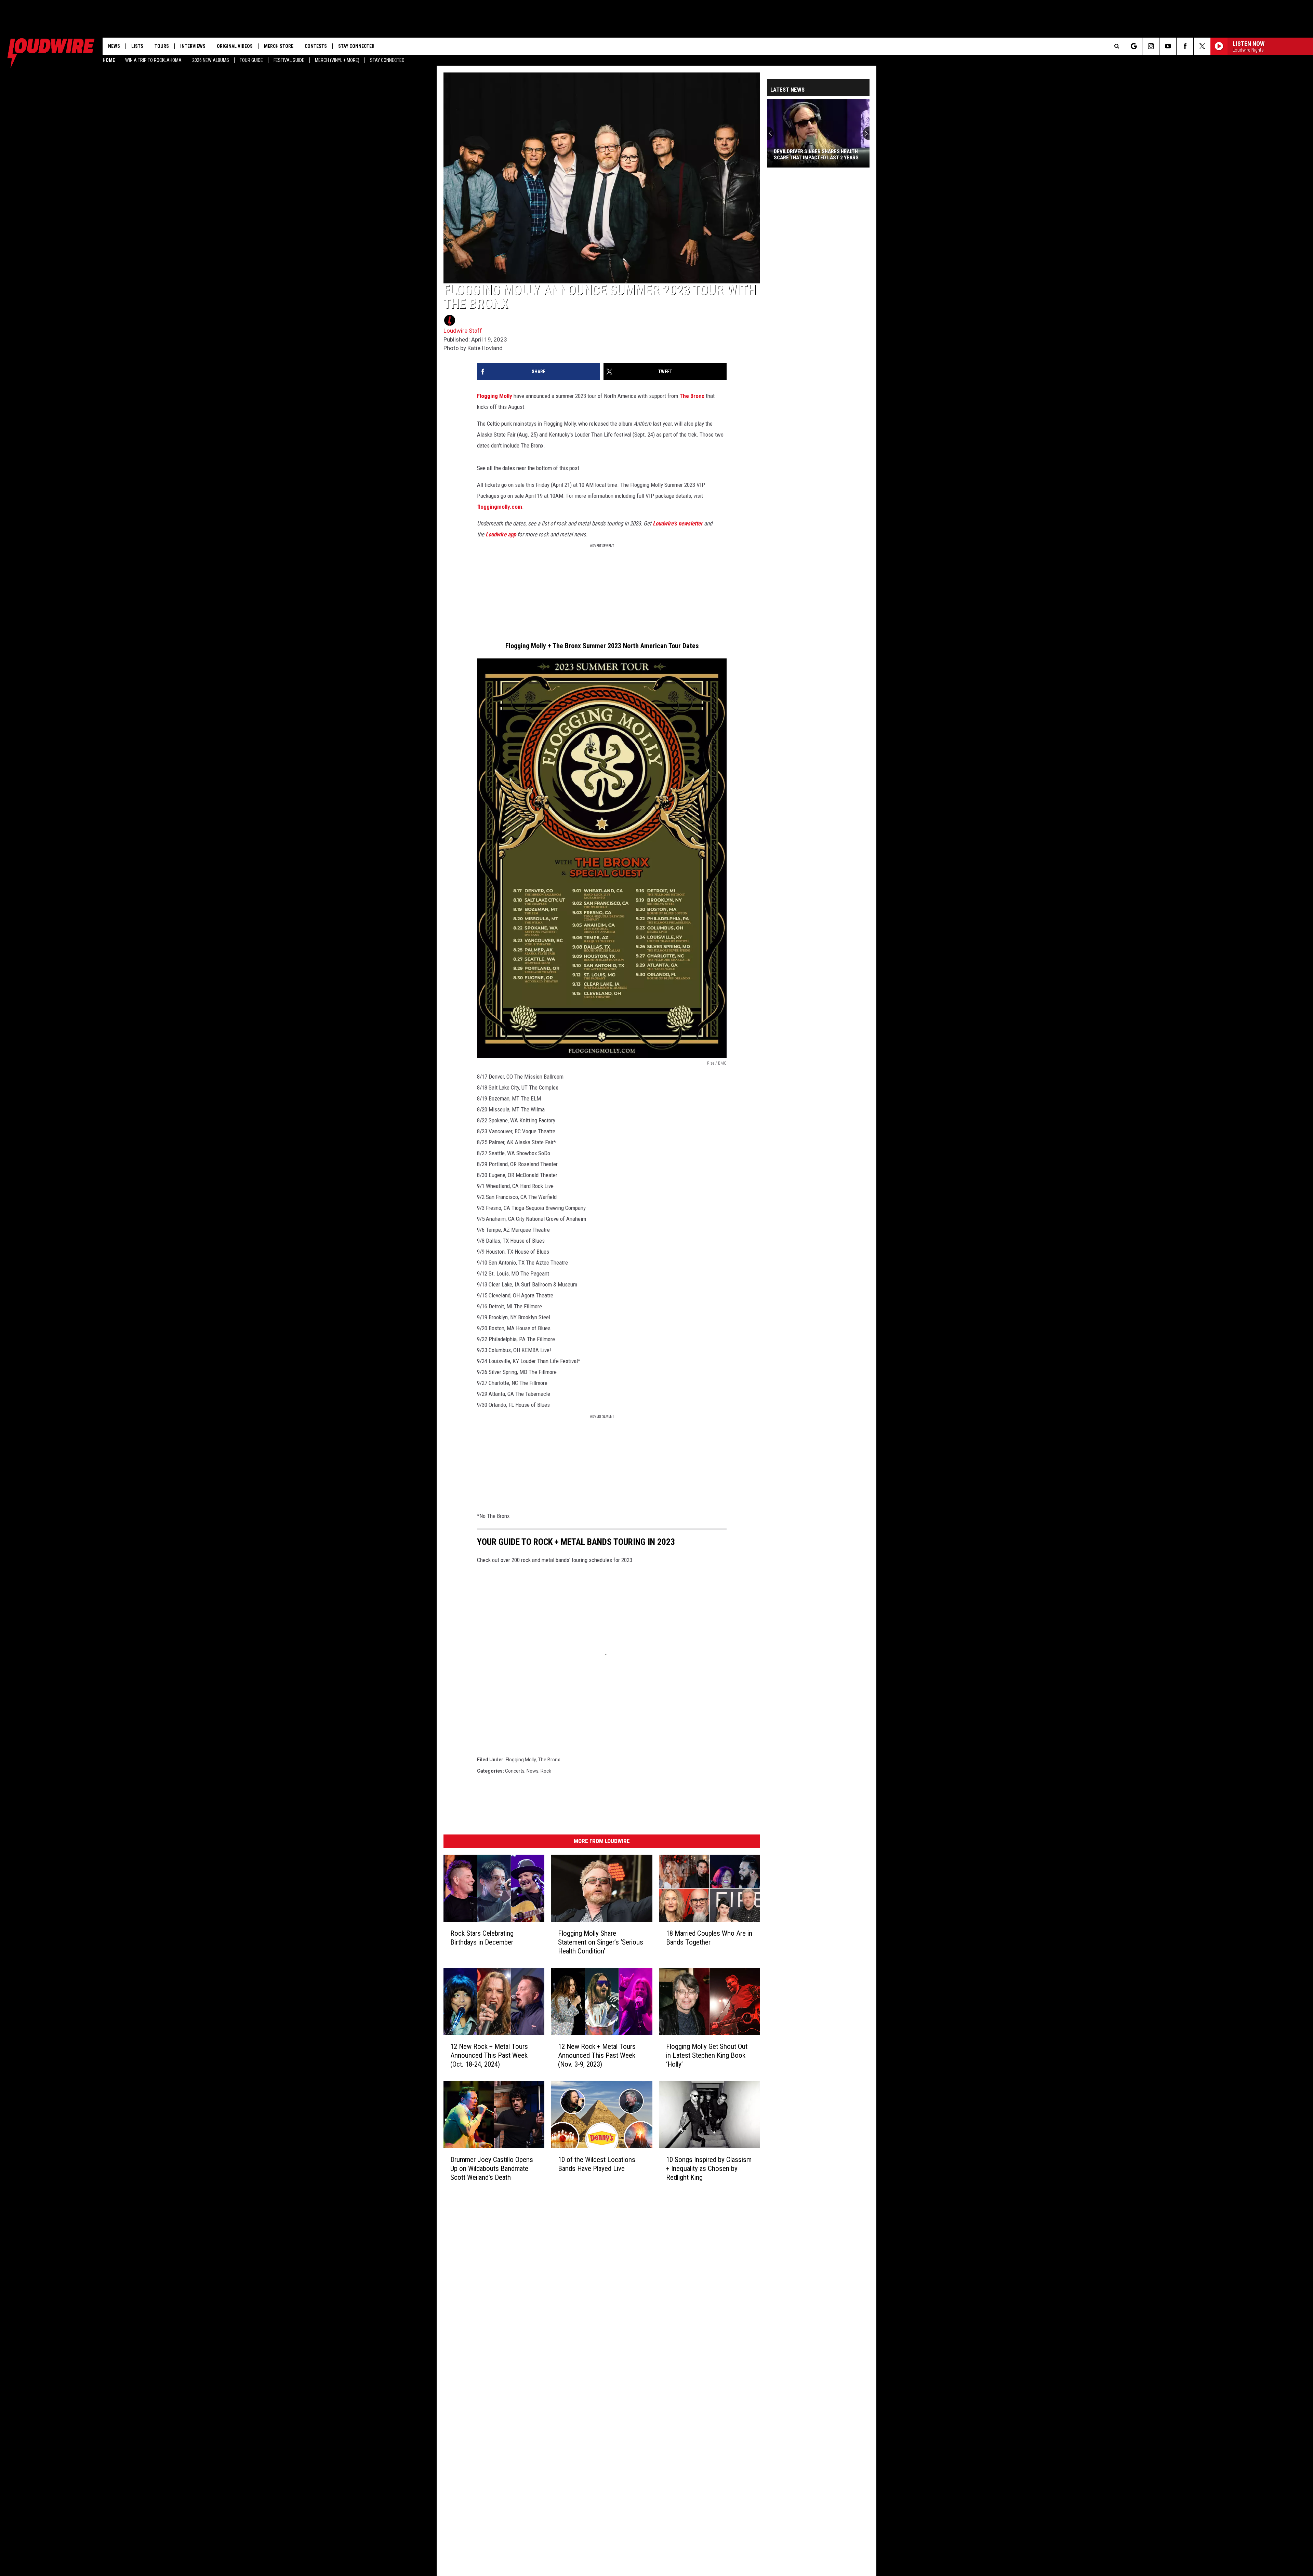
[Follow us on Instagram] (1151, 46)
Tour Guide (251, 60)
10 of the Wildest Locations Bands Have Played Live (597, 2164)
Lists (137, 46)
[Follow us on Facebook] (1185, 46)
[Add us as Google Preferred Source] (1134, 46)
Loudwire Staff (463, 331)
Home (109, 60)
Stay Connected (387, 60)
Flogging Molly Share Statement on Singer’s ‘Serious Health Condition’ (601, 1942)
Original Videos (235, 46)
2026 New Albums (211, 60)
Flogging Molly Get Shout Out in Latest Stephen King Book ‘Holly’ (707, 2055)
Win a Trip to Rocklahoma (153, 60)
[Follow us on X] (1202, 46)
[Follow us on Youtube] (1168, 46)
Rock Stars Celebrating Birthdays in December (482, 1937)
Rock (546, 1771)
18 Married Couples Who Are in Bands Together (709, 1937)
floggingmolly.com (500, 507)
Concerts (515, 1771)
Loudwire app (501, 534)
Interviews (193, 46)
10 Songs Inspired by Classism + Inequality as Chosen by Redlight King (709, 2168)
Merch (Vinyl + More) (337, 60)
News (114, 46)
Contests (316, 46)
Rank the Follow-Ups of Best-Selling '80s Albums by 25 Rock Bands (812, 155)
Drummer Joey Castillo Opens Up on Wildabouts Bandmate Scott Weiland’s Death (492, 2168)
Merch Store (279, 46)
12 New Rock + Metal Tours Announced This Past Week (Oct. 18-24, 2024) (489, 2055)
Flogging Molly (495, 396)
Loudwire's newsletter (678, 523)
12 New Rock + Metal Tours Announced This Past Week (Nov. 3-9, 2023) (597, 2055)
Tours (162, 46)
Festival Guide (289, 60)
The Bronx (692, 396)
